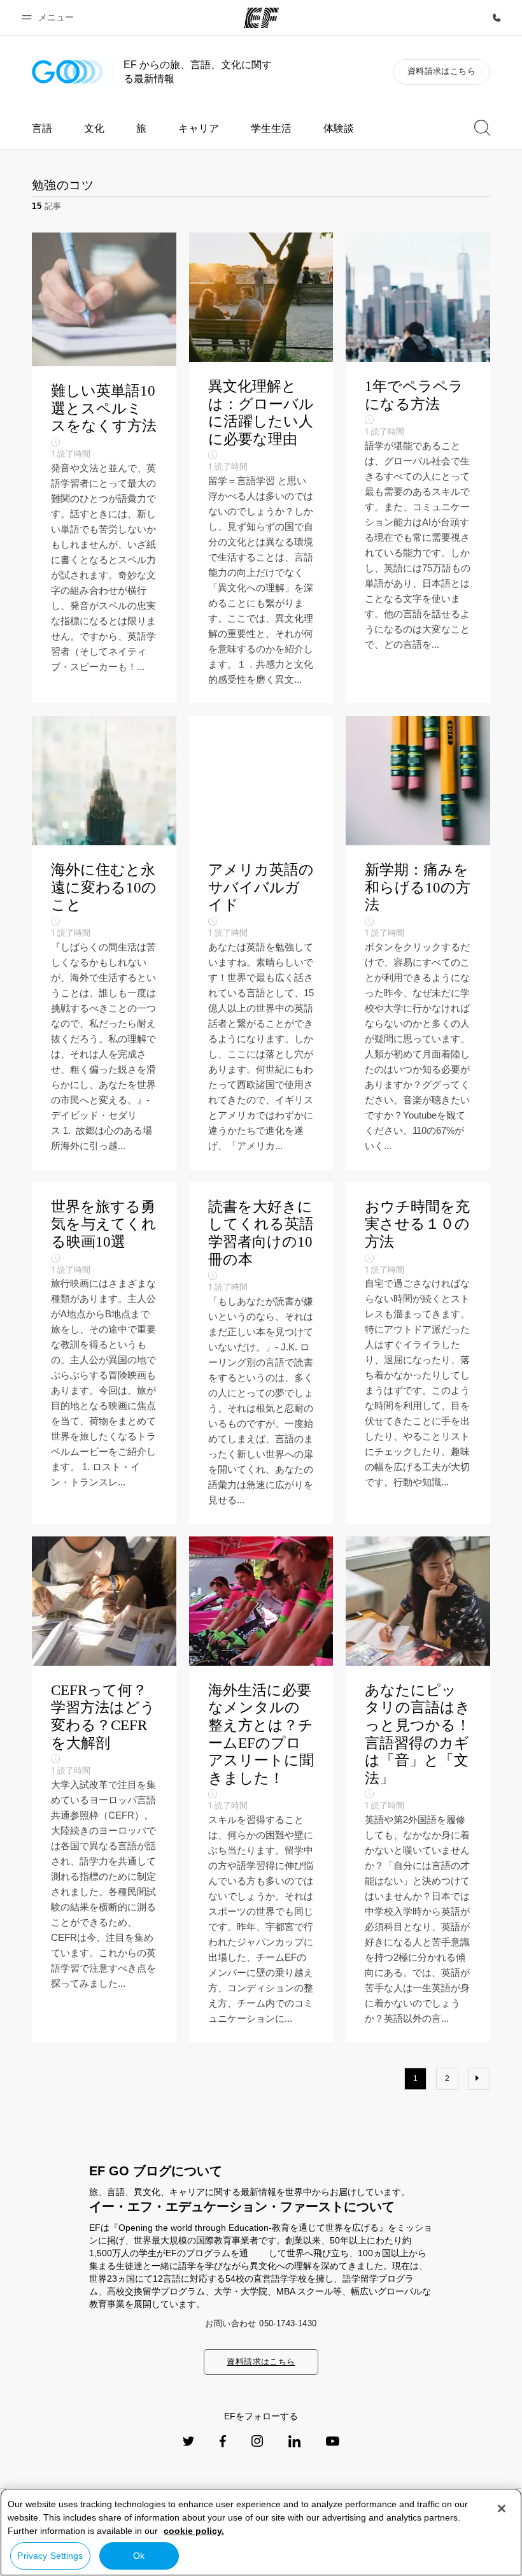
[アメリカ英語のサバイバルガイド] (261, 943)
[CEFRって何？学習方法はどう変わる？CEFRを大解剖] (104, 1789)
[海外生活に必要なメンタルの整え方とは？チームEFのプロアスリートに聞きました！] (261, 1789)
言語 (42, 128)
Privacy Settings (50, 2556)
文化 (94, 128)
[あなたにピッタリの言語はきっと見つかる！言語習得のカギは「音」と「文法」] (418, 1789)
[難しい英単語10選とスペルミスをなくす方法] (104, 468)
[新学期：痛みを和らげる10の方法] (418, 943)
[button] (50, 18)
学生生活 (271, 128)
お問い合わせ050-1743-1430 (261, 2323)
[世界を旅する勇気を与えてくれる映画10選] (104, 1353)
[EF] (261, 18)
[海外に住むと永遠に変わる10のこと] (104, 943)
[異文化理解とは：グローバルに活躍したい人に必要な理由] (261, 468)
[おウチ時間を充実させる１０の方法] (418, 1353)
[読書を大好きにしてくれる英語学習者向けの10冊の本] (261, 1353)
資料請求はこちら (441, 71)
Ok (139, 2556)
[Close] (502, 2508)
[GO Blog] (67, 72)
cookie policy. (194, 2531)
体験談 (339, 128)
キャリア (199, 128)
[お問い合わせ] (497, 18)
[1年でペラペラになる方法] (418, 468)
